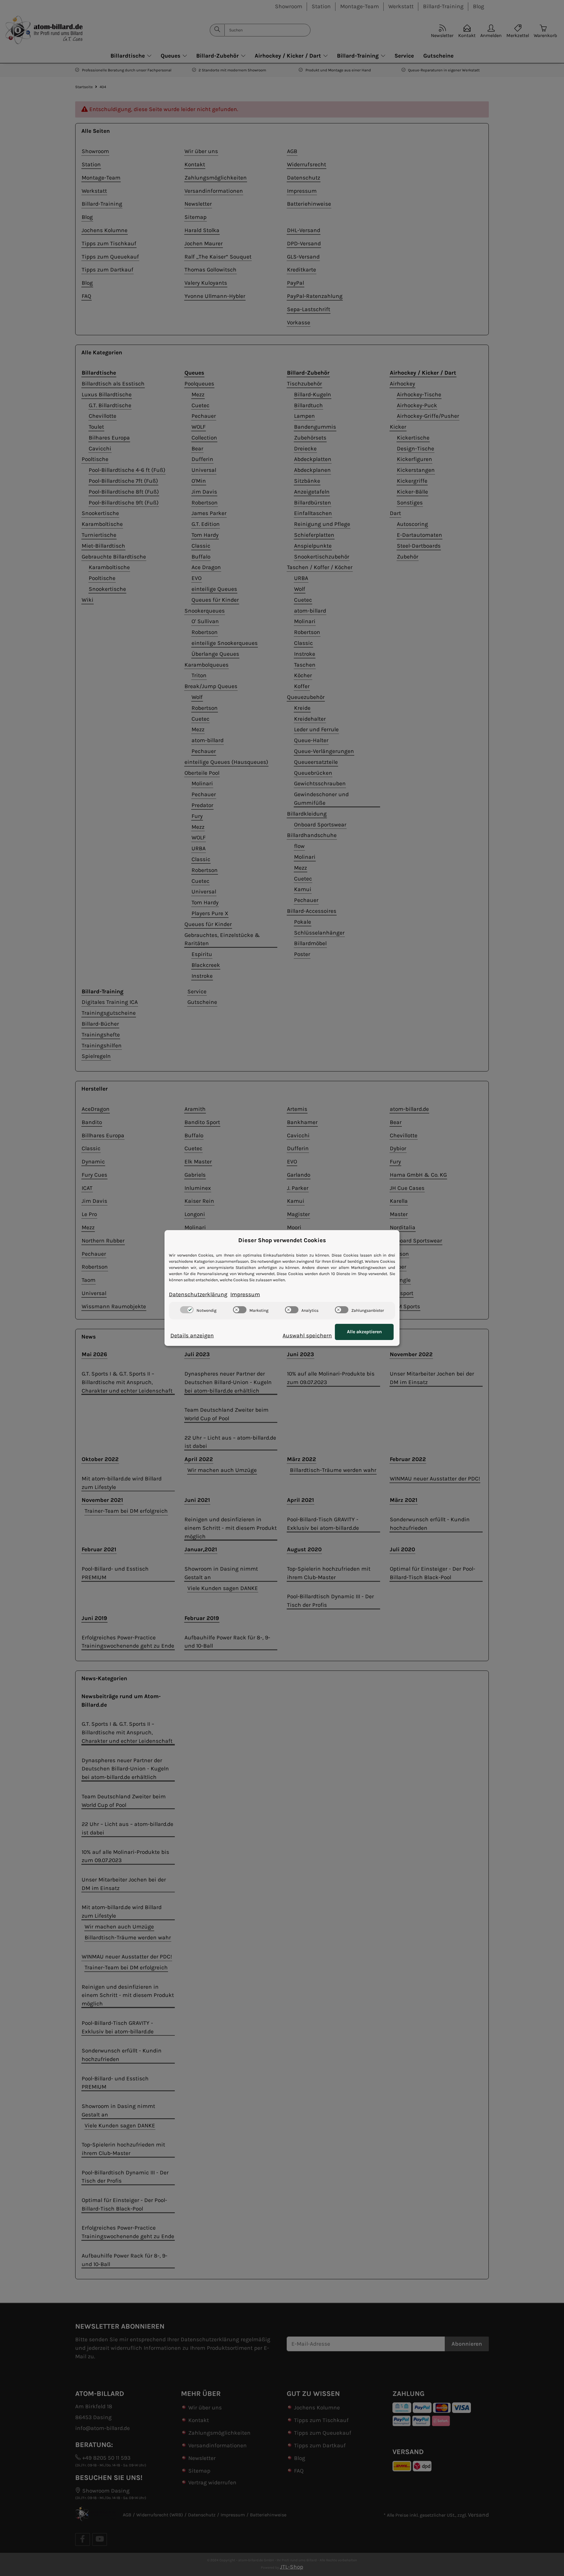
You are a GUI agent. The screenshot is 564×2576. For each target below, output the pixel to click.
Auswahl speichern (307, 1335)
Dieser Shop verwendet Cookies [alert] (282, 1240)
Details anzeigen (192, 1335)
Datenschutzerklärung (198, 1294)
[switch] (187, 1310)
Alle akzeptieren (364, 1332)
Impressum (245, 1294)
